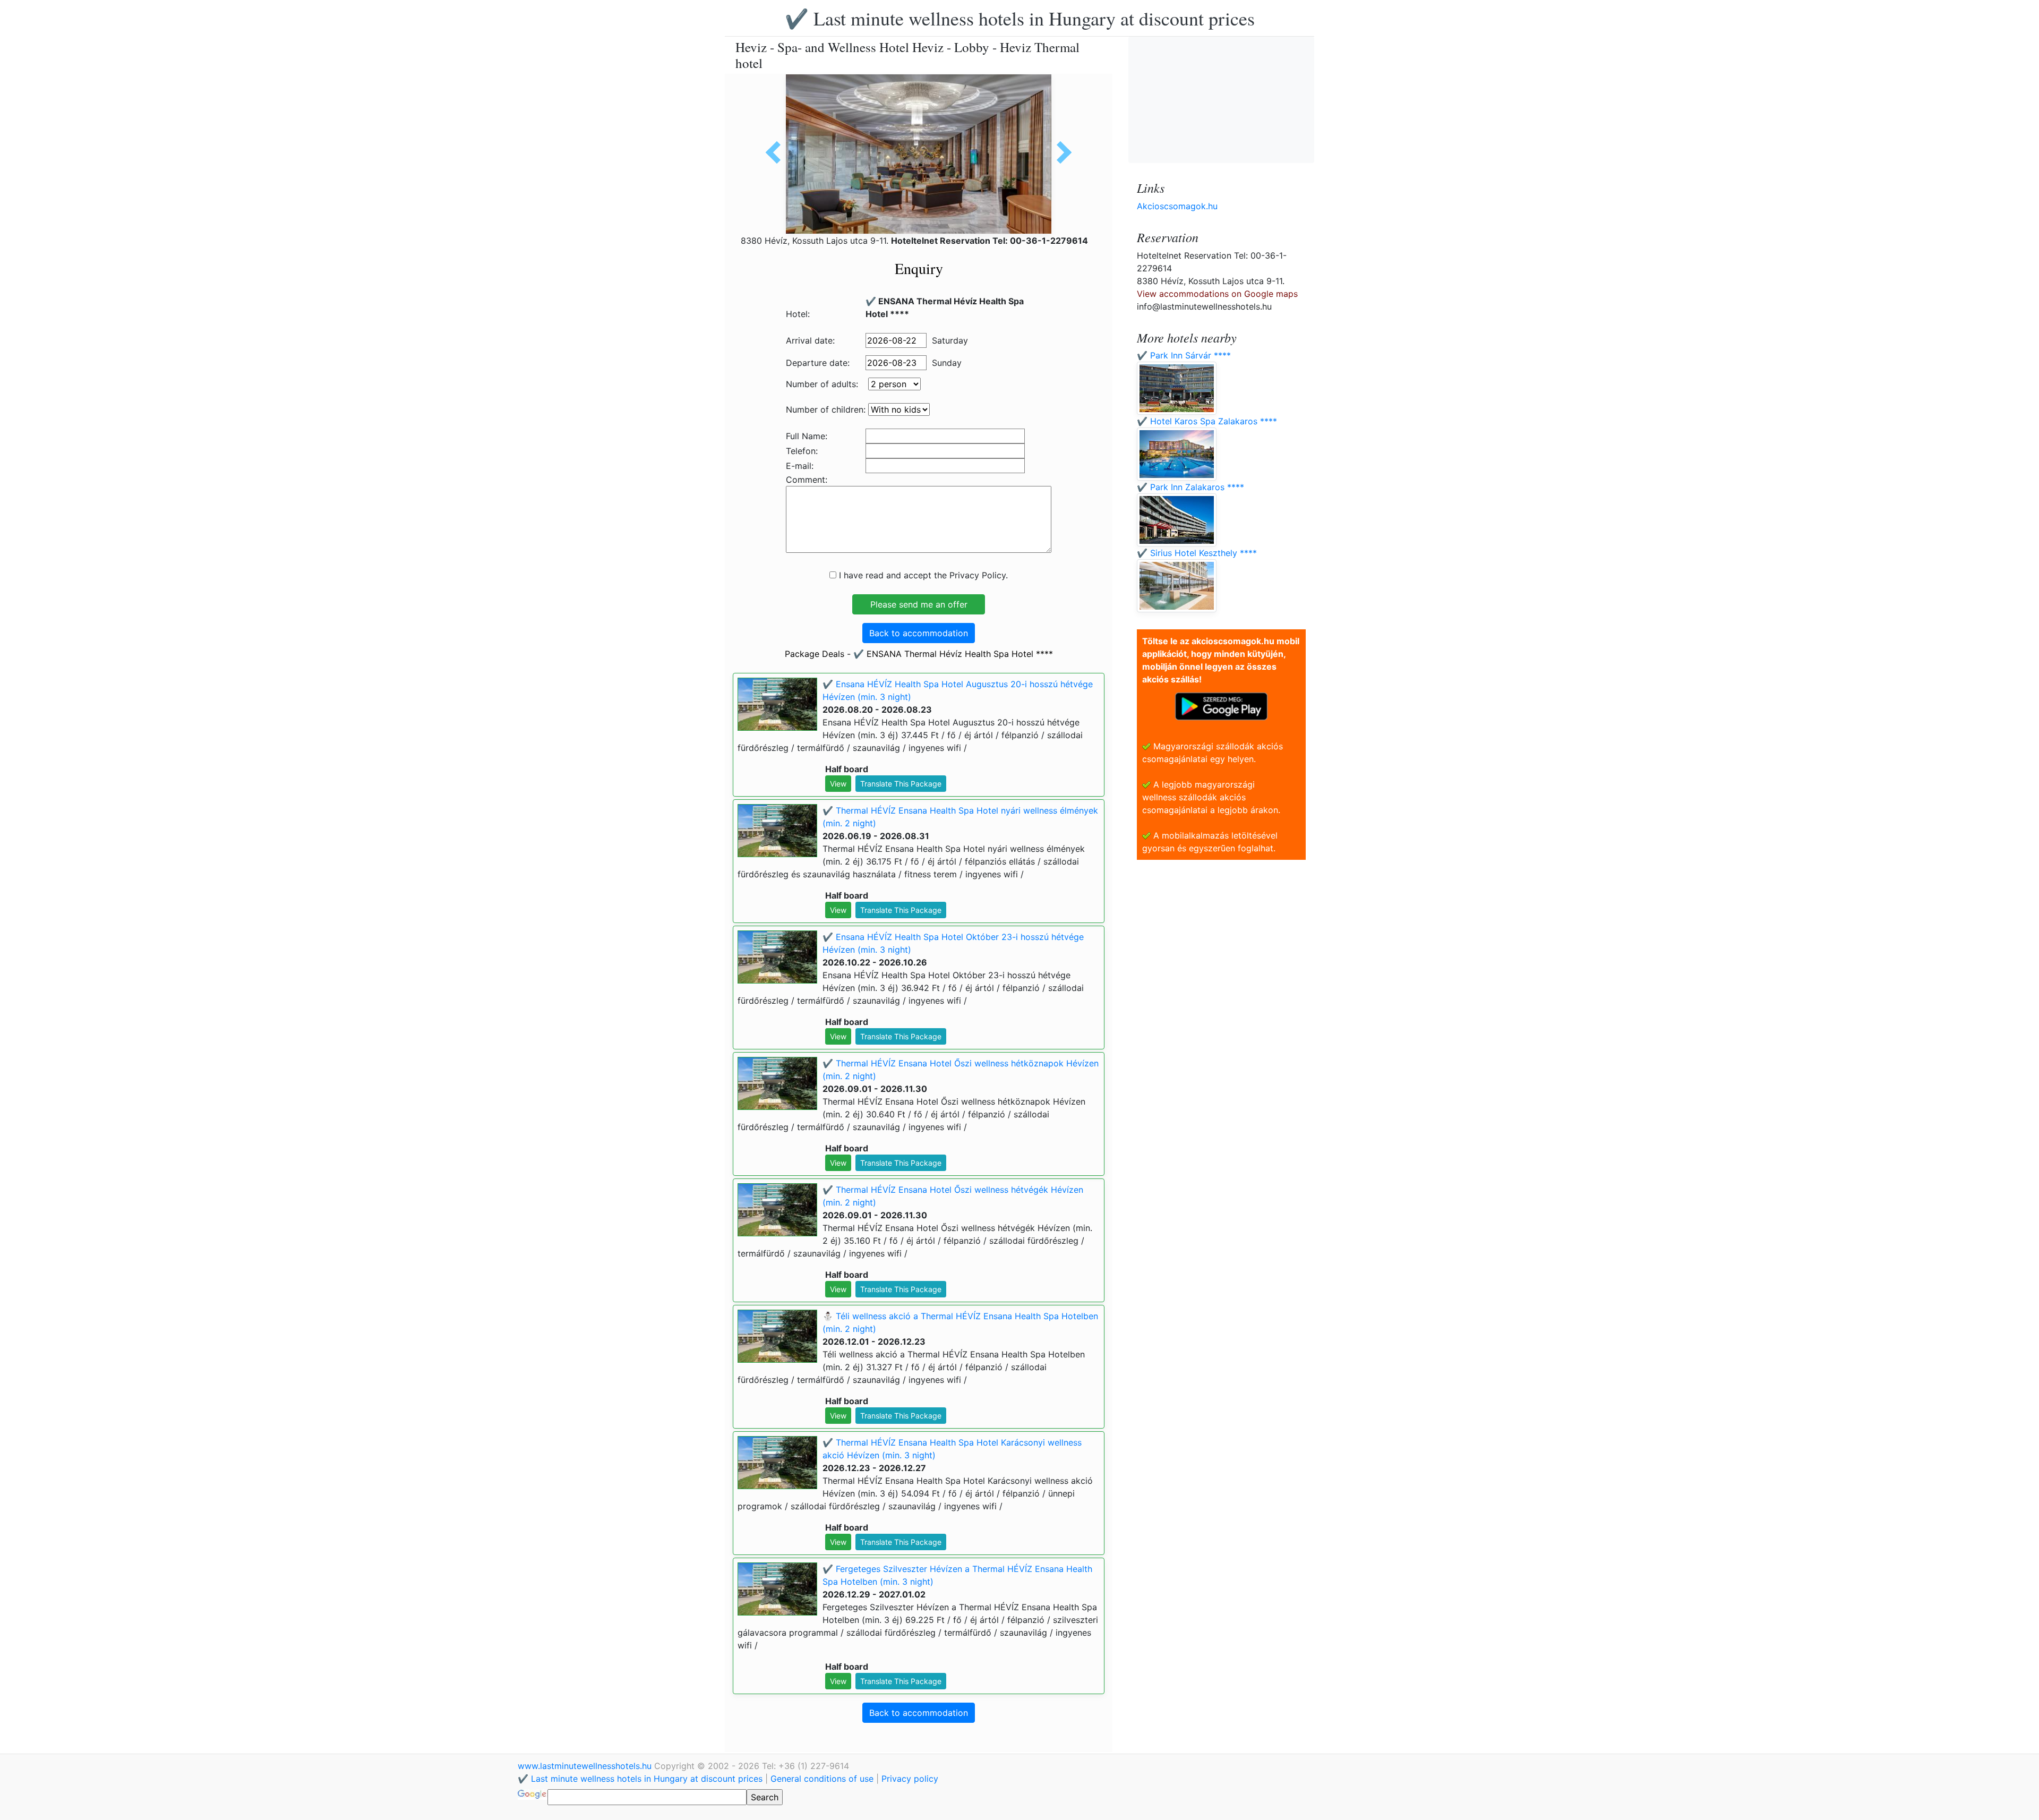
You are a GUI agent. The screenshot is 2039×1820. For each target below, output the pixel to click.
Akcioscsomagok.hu (1177, 206)
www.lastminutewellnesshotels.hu (586, 1766)
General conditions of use (822, 1779)
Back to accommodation (919, 633)
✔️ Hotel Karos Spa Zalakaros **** (1207, 421)
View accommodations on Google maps (1217, 294)
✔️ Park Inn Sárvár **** (1184, 355)
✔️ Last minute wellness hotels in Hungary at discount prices (1020, 18)
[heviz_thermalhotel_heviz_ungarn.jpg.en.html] (1060, 152)
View (838, 784)
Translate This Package (901, 784)
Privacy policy (910, 1779)
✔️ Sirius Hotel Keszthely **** (1197, 553)
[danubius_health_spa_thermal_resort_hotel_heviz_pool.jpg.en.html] (777, 152)
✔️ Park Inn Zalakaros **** (1190, 487)
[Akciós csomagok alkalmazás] (1221, 705)
